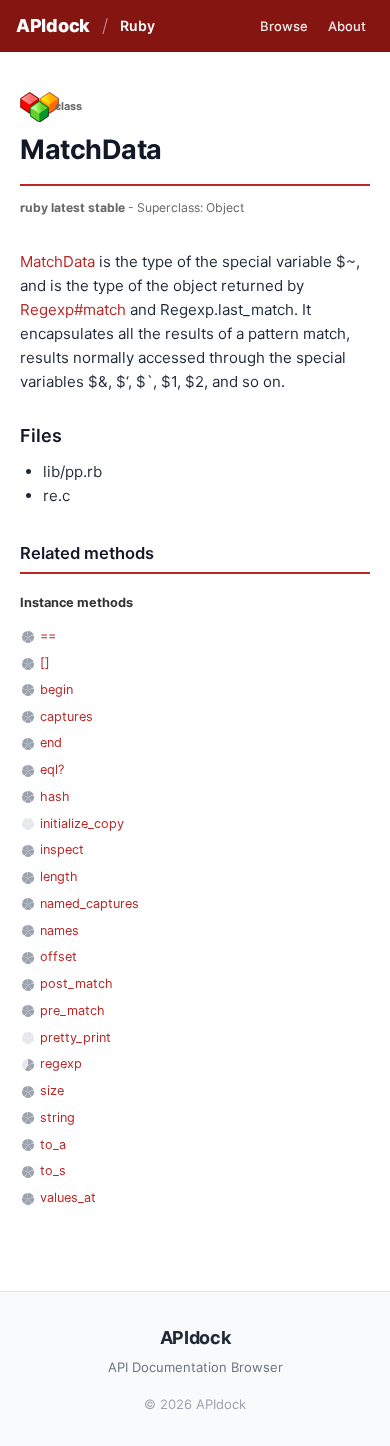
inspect (62, 849)
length (59, 876)
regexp (61, 1063)
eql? (52, 769)
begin (56, 689)
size (52, 1090)
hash (55, 796)
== (48, 635)
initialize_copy (82, 823)
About (347, 26)
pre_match (72, 1010)
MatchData (57, 261)
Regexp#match (73, 309)
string (57, 1117)
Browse (284, 26)
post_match (76, 983)
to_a (53, 1144)
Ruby (137, 25)
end (51, 742)
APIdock (53, 25)
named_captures (89, 903)
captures (66, 716)
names (59, 930)
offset (58, 956)
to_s (53, 1170)
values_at (68, 1197)
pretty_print (75, 1037)
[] (45, 662)
